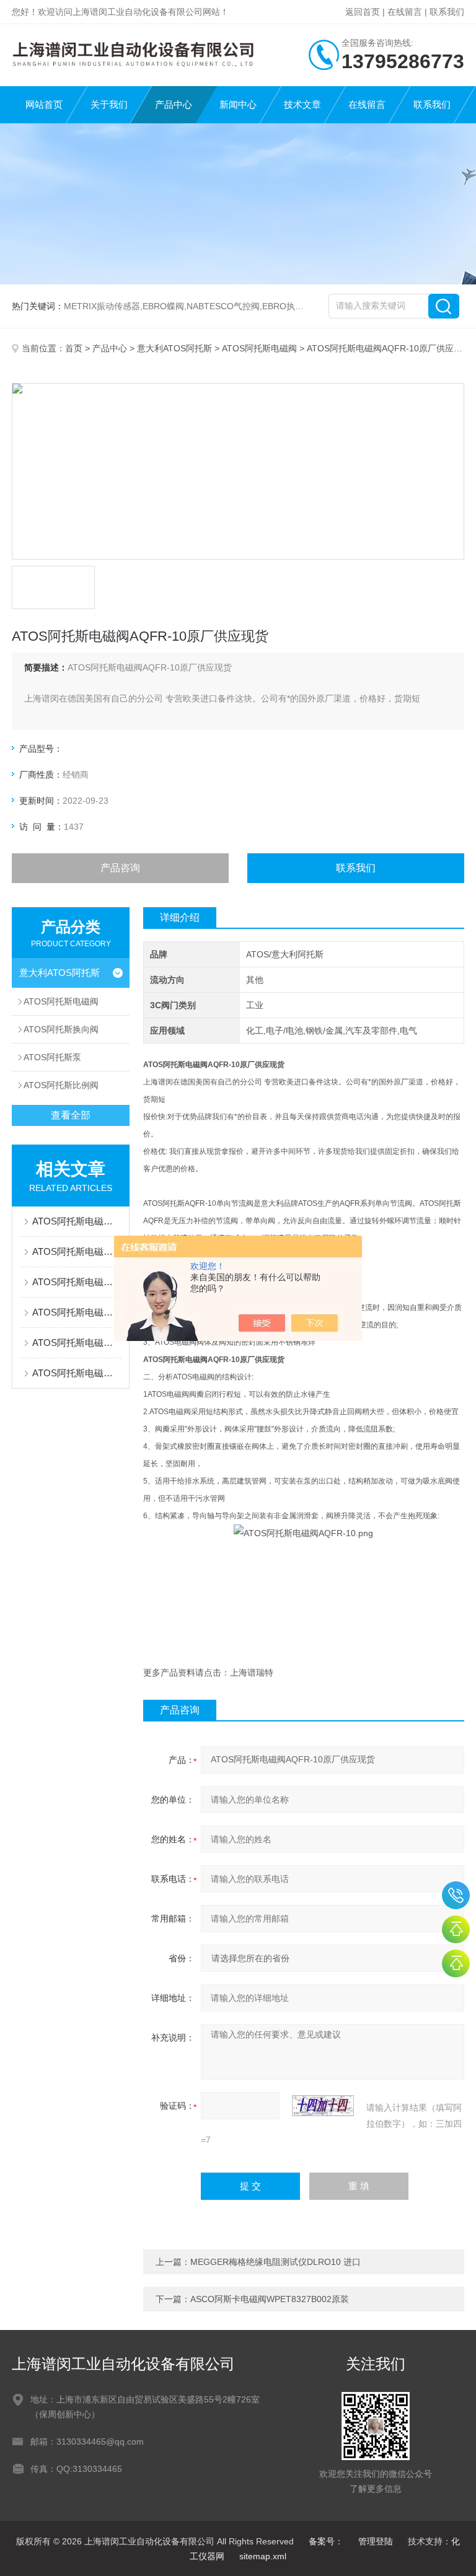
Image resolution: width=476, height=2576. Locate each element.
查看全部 (71, 1115)
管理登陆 (376, 2541)
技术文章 (302, 104)
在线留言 (405, 12)
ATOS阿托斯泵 (52, 1057)
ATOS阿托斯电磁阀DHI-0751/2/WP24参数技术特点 (77, 1221)
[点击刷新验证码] (323, 2106)
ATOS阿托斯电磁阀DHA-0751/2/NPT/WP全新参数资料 (77, 1282)
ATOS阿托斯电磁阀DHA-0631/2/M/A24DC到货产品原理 (77, 1312)
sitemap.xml (263, 2556)
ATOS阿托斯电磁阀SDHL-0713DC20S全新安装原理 (77, 1251)
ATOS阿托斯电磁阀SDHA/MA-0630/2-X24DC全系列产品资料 (77, 1343)
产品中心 (174, 104)
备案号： (326, 2541)
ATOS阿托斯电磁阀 (259, 348)
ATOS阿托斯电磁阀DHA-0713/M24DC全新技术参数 (77, 1373)
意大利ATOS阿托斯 (174, 348)
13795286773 (456, 1895)
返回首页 (363, 12)
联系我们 (447, 12)
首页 (74, 348)
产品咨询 (120, 868)
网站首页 (44, 104)
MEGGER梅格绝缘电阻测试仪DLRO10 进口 (275, 2262)
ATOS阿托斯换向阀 (61, 1029)
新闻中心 (238, 104)
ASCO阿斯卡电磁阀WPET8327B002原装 (270, 2299)
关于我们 (109, 104)
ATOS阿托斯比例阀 (61, 1085)
